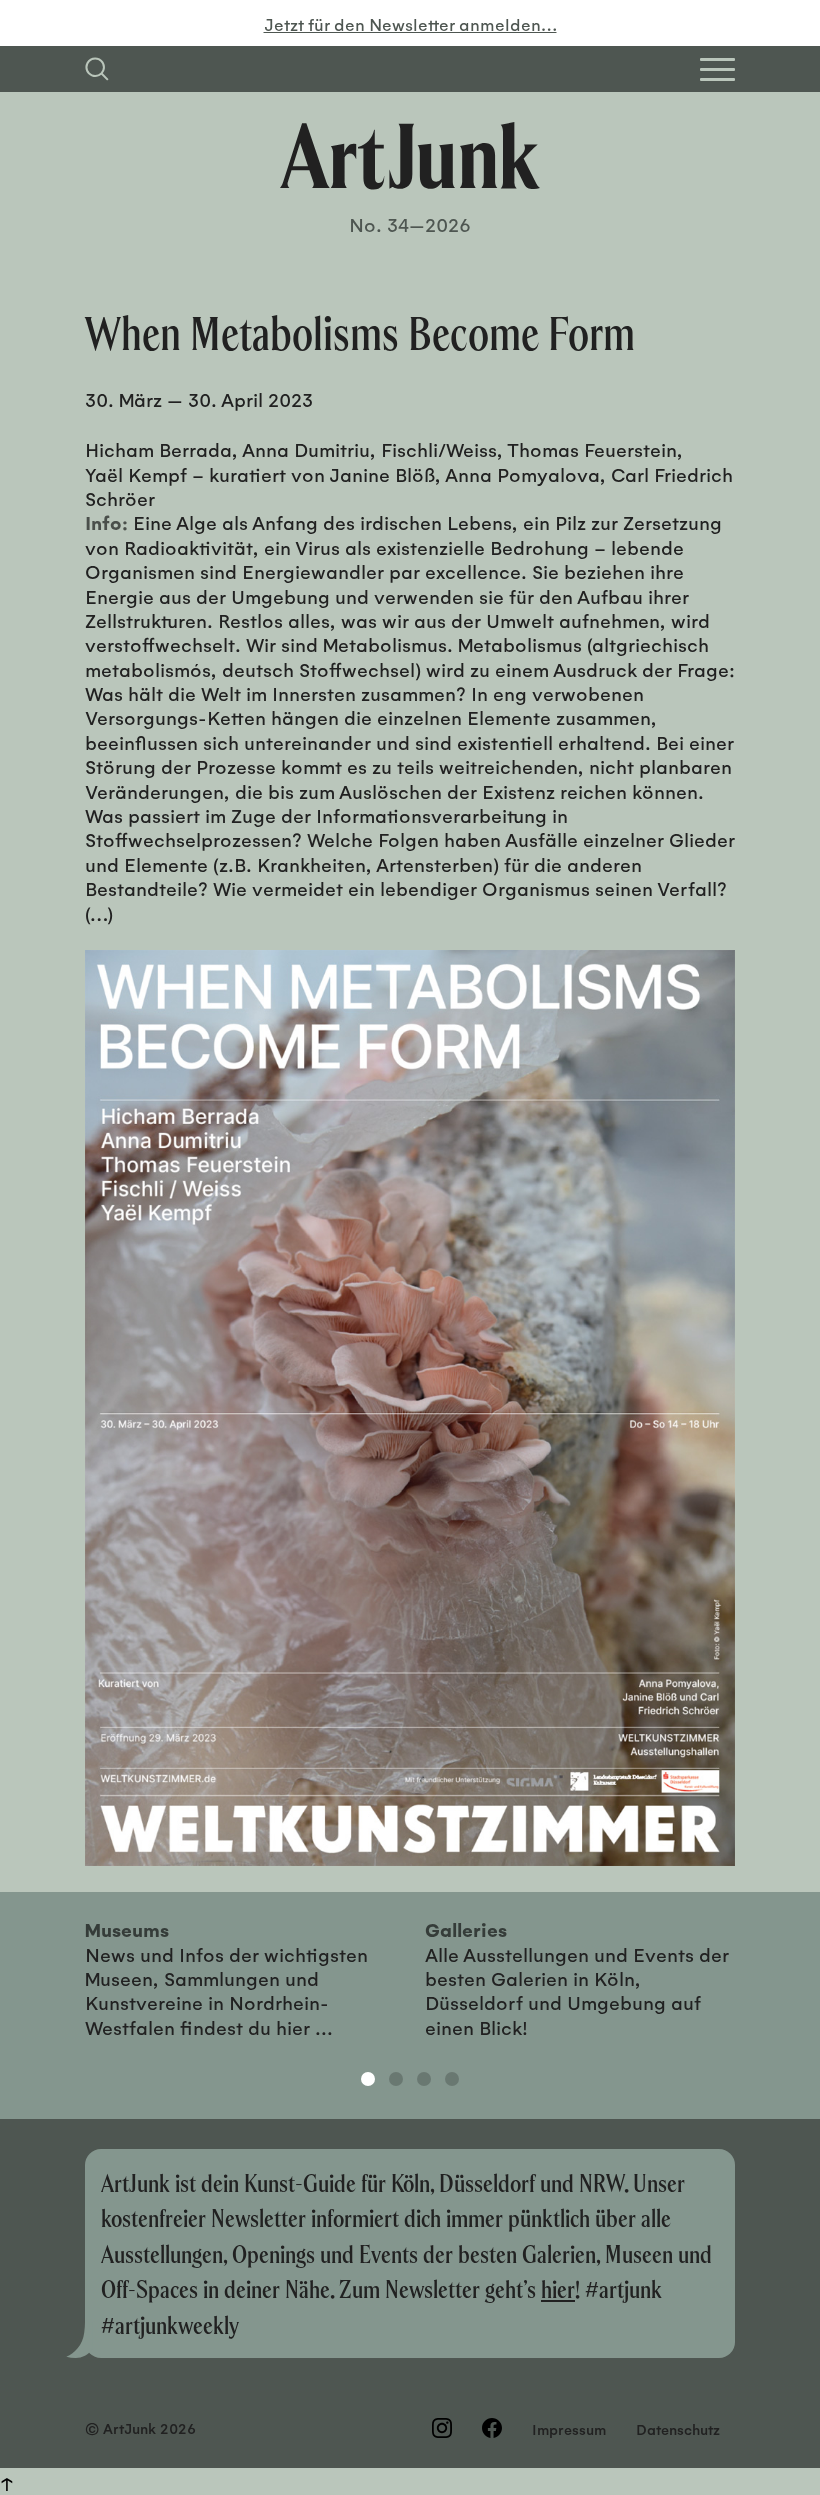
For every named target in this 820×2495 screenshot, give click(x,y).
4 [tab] (452, 2079)
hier (558, 2288)
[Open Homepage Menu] (717, 69)
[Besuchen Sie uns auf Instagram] (442, 2428)
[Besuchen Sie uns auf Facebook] (492, 2428)
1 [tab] (368, 2079)
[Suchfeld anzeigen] (97, 69)
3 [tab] (424, 2079)
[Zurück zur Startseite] (410, 156)
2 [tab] (396, 2079)
